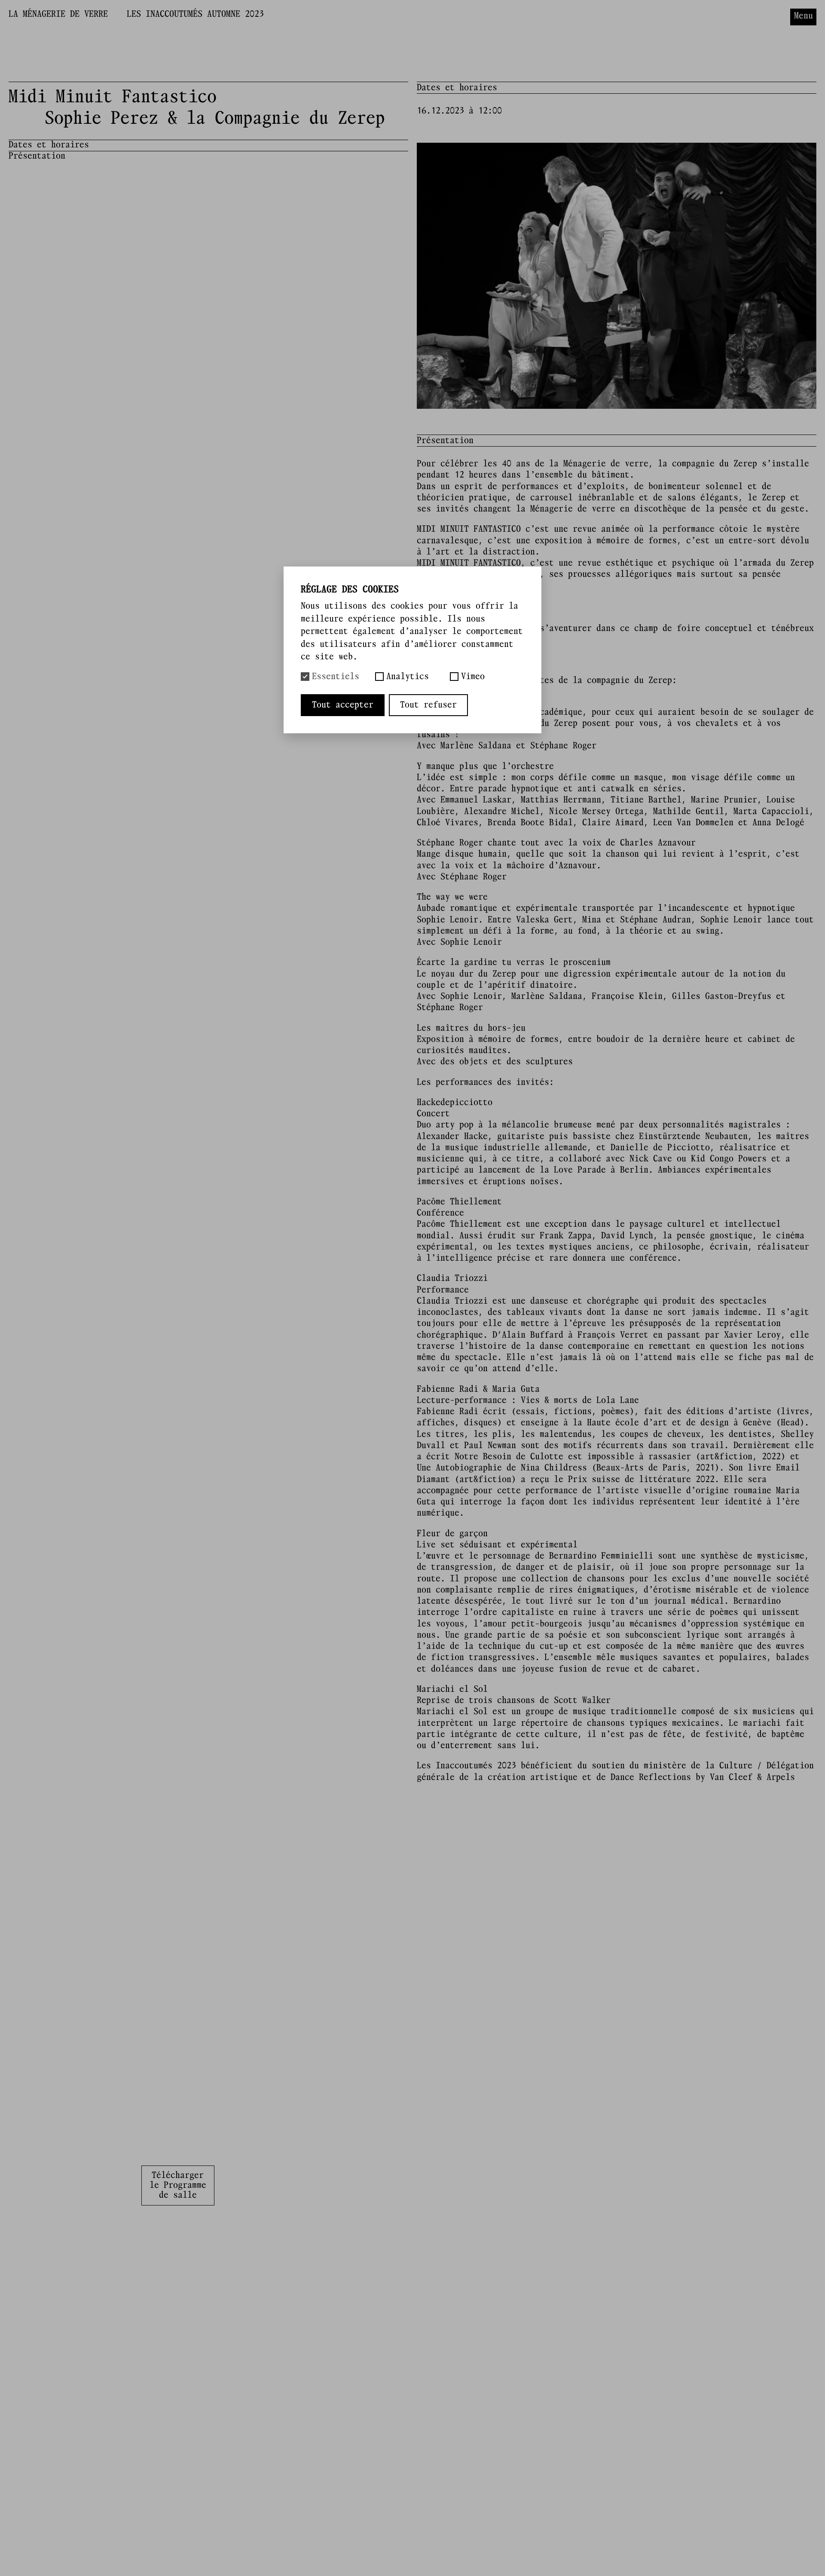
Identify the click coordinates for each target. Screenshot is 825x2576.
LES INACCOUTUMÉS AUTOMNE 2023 (195, 14)
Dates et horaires (49, 145)
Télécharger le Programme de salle (178, 2185)
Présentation (37, 156)
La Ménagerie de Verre (58, 14)
